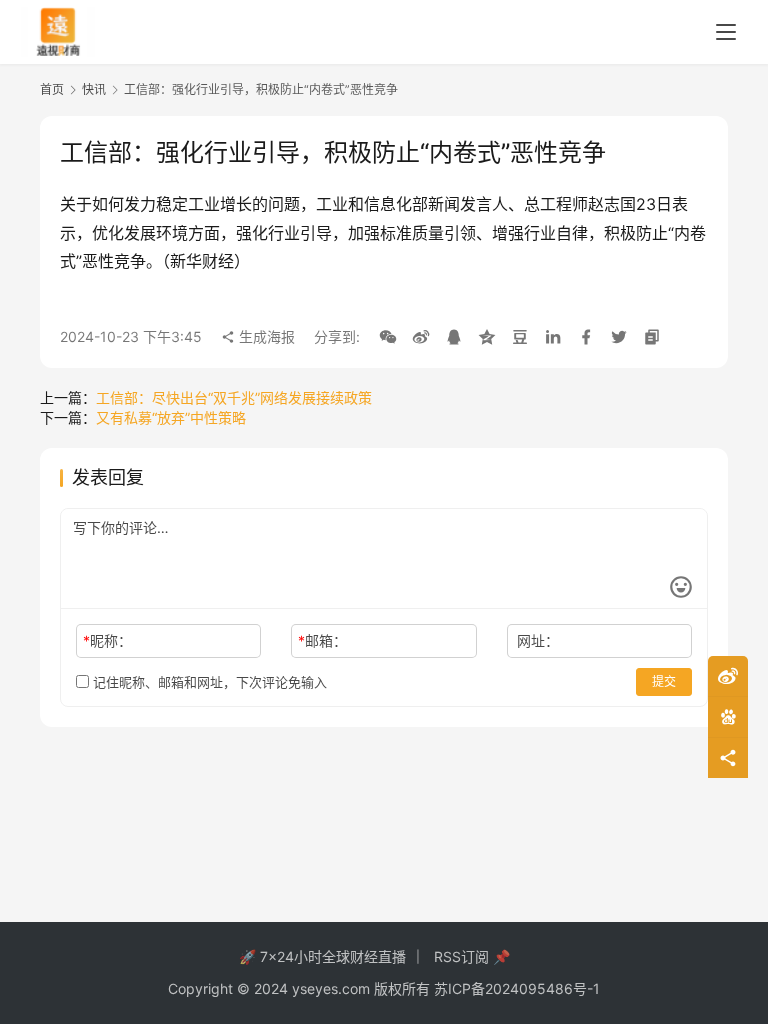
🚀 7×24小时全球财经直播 (322, 956)
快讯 (94, 89)
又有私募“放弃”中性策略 (171, 417)
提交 (664, 681)
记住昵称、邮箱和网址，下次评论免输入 (208, 682)
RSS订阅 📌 (472, 956)
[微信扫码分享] (388, 337)
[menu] (726, 32)
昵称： (107, 640)
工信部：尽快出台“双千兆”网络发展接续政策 (234, 397)
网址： (538, 640)
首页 (52, 89)
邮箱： (322, 640)
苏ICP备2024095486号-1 (517, 988)
